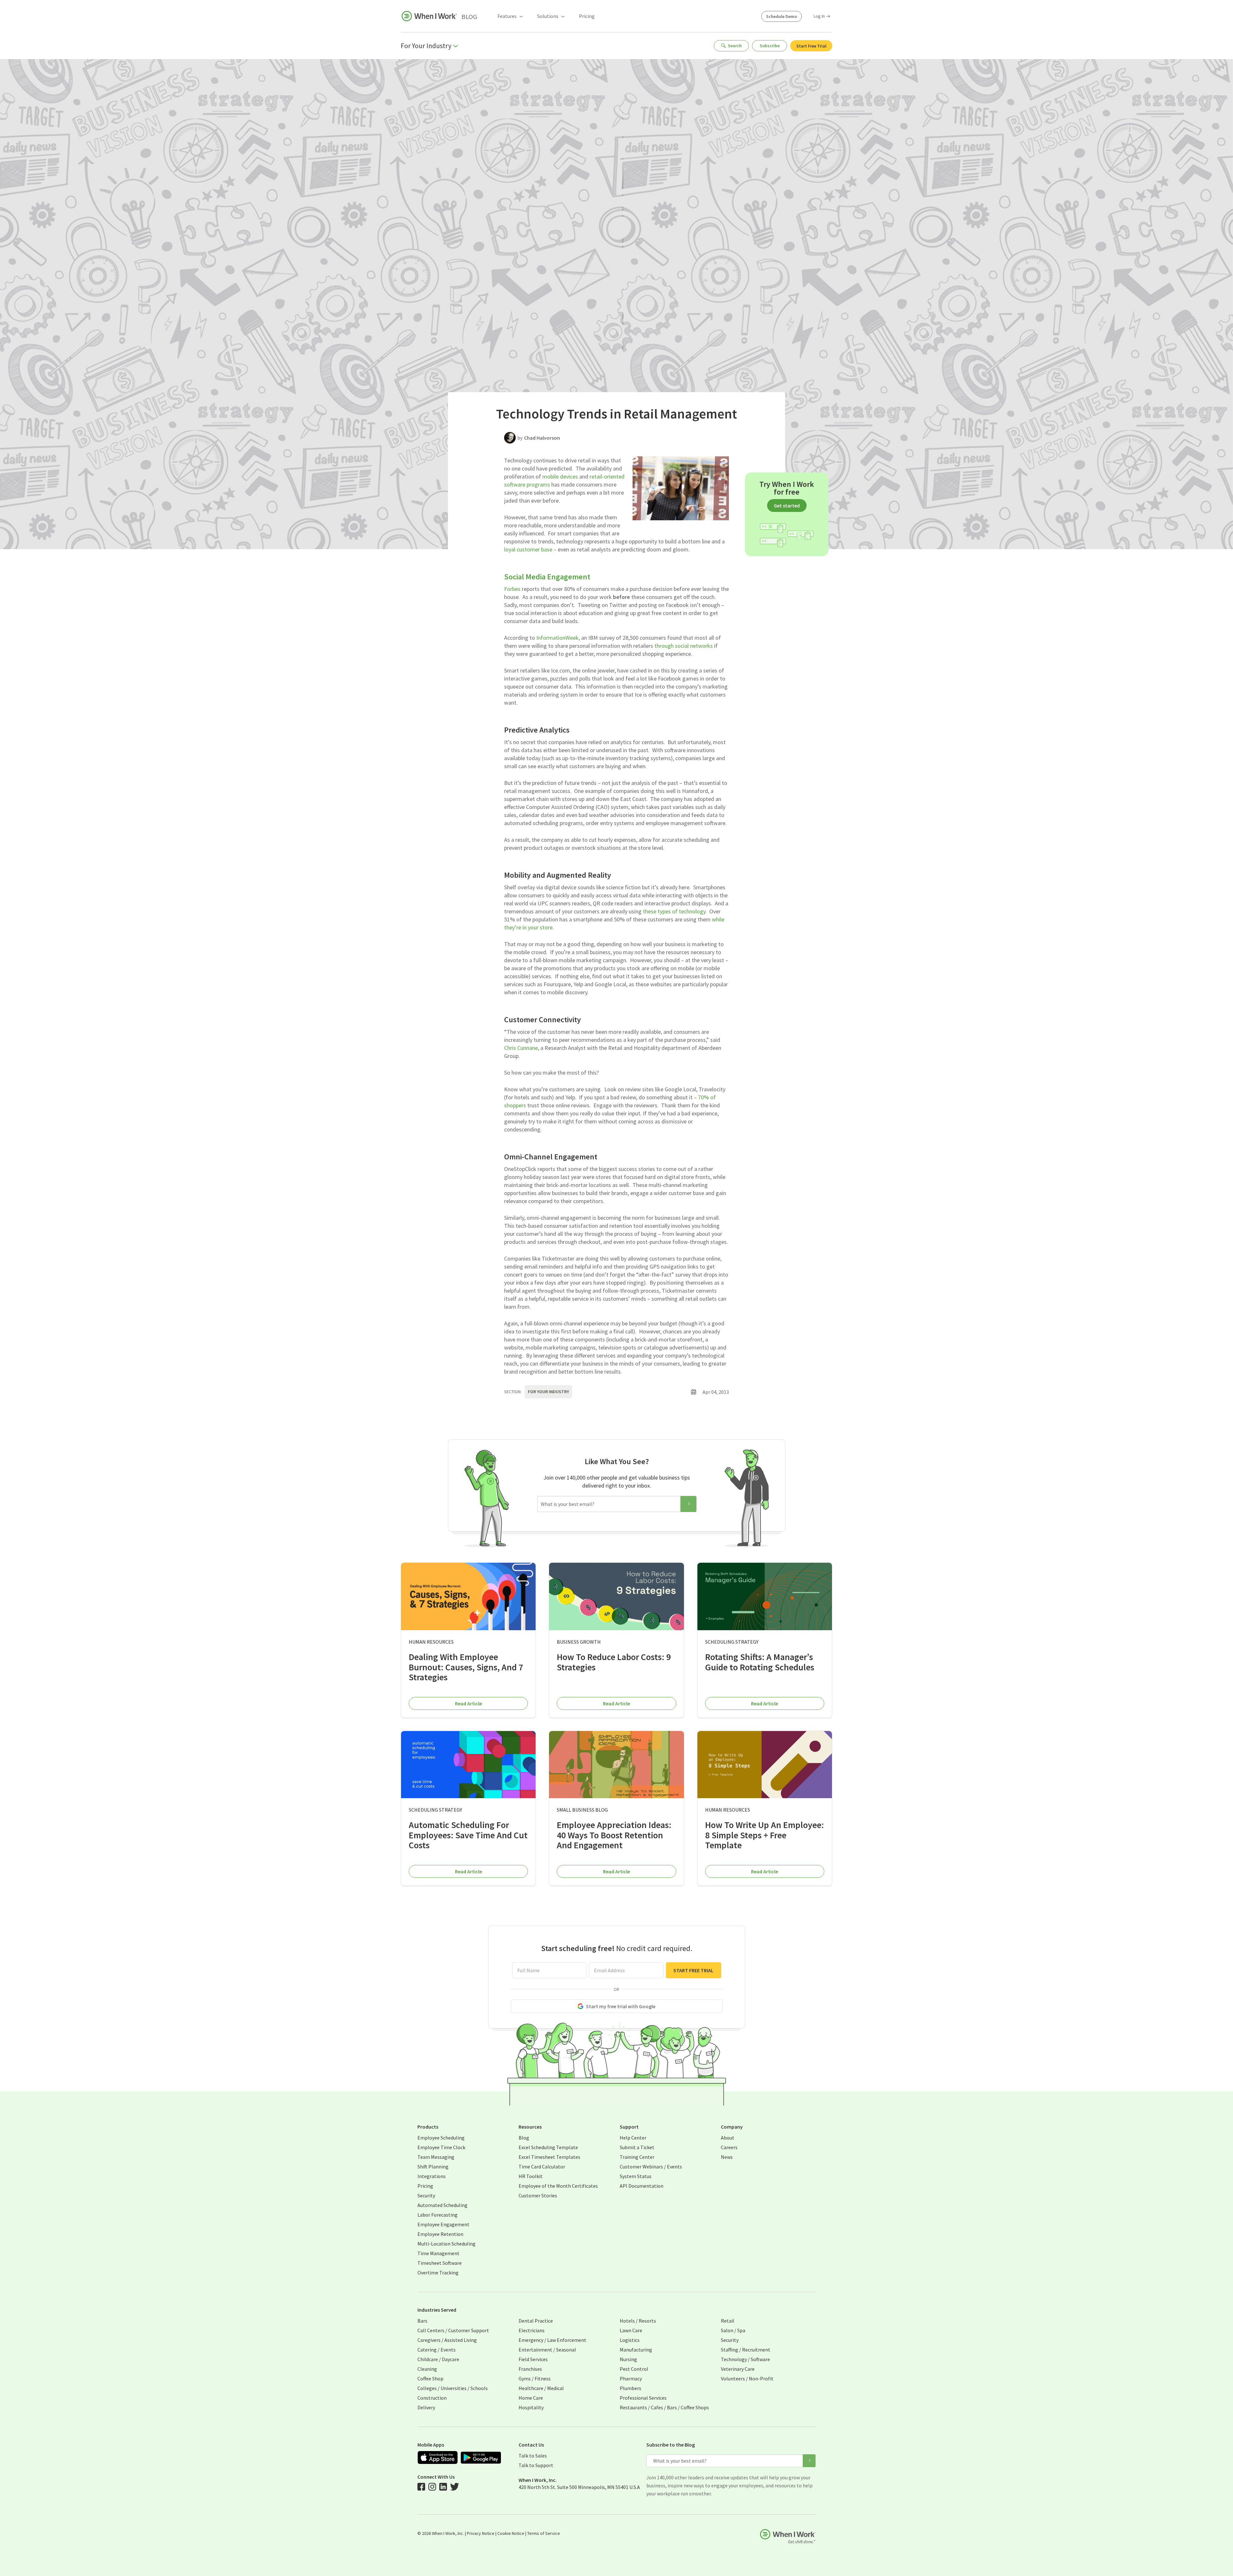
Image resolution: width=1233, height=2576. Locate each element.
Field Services (533, 2359)
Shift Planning (433, 2167)
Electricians (532, 2330)
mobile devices (560, 476)
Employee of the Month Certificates (558, 2186)
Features (507, 16)
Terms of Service (544, 2533)
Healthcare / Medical (541, 2388)
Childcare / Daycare (438, 2359)
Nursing (628, 2359)
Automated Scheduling (442, 2205)
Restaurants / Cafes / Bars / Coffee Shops (664, 2407)
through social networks (684, 646)
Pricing (587, 16)
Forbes (512, 589)
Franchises (530, 2369)
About (728, 2138)
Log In (819, 16)
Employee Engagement (443, 2224)
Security (426, 2195)
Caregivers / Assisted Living (447, 2340)
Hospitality (531, 2407)
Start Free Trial (811, 46)
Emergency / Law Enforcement (552, 2340)
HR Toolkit (531, 2176)
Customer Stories (538, 2195)
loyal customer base (528, 549)
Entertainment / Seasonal (547, 2350)
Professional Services (643, 2398)
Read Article (468, 1703)
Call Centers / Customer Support (453, 2330)
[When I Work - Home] (429, 16)
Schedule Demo (782, 16)
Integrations (432, 2176)
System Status (636, 2176)
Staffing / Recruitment (746, 2350)
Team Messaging (436, 2157)
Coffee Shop (430, 2378)
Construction (432, 2398)
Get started (787, 506)
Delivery (426, 2407)
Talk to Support (536, 2465)
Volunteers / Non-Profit (747, 2378)
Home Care (531, 2398)
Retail (728, 2321)
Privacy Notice (481, 2533)
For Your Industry (548, 1392)
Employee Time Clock (441, 2147)
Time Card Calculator (542, 2167)
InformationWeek (557, 638)
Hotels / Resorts (638, 2321)
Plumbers (630, 2388)
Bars (422, 2321)
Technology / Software (745, 2359)
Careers (729, 2147)
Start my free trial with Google (621, 2006)
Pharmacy (631, 2378)
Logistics (630, 2340)
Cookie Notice (511, 2533)
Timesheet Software (440, 2263)
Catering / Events (437, 2350)
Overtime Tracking (438, 2273)
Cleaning (427, 2369)
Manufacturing (636, 2350)
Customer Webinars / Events (651, 2167)
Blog (469, 17)
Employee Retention (440, 2234)
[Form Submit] (688, 1504)
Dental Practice (536, 2321)
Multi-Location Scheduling (446, 2244)
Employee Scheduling (441, 2138)
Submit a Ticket (637, 2147)
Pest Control (634, 2369)
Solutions (548, 16)
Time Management (438, 2253)
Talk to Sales (533, 2456)
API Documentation (642, 2186)
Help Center (633, 2138)
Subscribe (770, 46)
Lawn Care (631, 2330)
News (727, 2157)
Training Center (637, 2157)
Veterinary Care (738, 2369)
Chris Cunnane (521, 1048)
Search (735, 46)
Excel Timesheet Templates (549, 2157)
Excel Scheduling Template (548, 2147)
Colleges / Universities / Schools (453, 2388)
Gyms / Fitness (535, 2378)
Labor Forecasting (437, 2215)
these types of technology (674, 911)
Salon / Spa (733, 2330)
